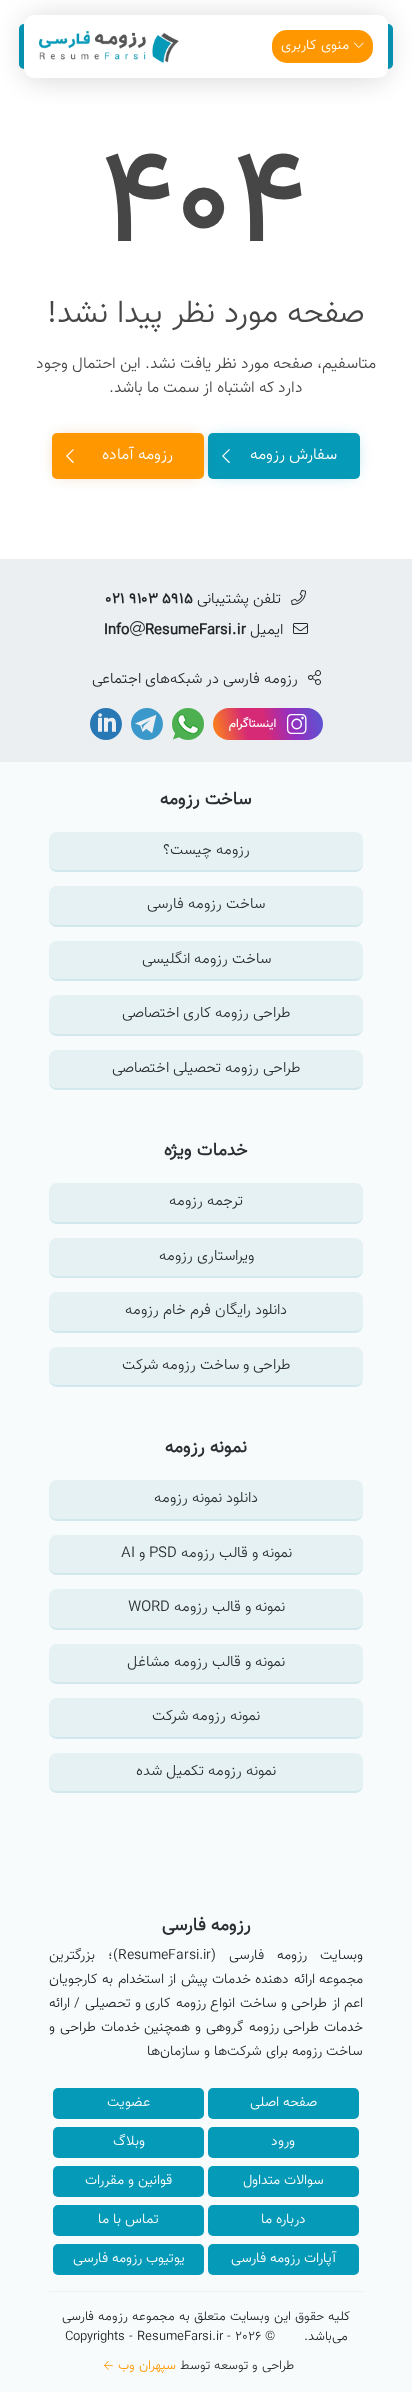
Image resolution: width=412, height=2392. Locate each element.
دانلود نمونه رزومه (206, 1498)
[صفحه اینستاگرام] (266, 724)
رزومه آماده (137, 455)
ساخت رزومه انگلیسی (206, 959)
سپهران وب (147, 2366)
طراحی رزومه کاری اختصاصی (206, 1013)
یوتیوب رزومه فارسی (129, 2259)
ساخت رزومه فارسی (206, 904)
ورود (283, 2142)
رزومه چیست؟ (206, 850)
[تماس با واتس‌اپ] (186, 724)
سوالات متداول (283, 2181)
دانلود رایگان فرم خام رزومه (206, 1310)
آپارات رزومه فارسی (283, 2259)
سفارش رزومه (293, 455)
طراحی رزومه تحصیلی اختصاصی (206, 1068)
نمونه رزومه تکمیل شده (206, 1771)
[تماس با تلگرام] (145, 724)
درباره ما (283, 2220)
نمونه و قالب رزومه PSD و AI (206, 1553)
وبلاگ (129, 2142)
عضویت (128, 2103)
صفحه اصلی (283, 2103)
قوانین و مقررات (128, 2181)
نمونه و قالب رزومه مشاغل (206, 1662)
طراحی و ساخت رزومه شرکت (206, 1365)
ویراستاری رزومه (206, 1256)
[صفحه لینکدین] (106, 724)
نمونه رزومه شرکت (206, 1716)
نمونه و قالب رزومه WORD (206, 1607)
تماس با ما (128, 2220)
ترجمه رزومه (206, 1201)
